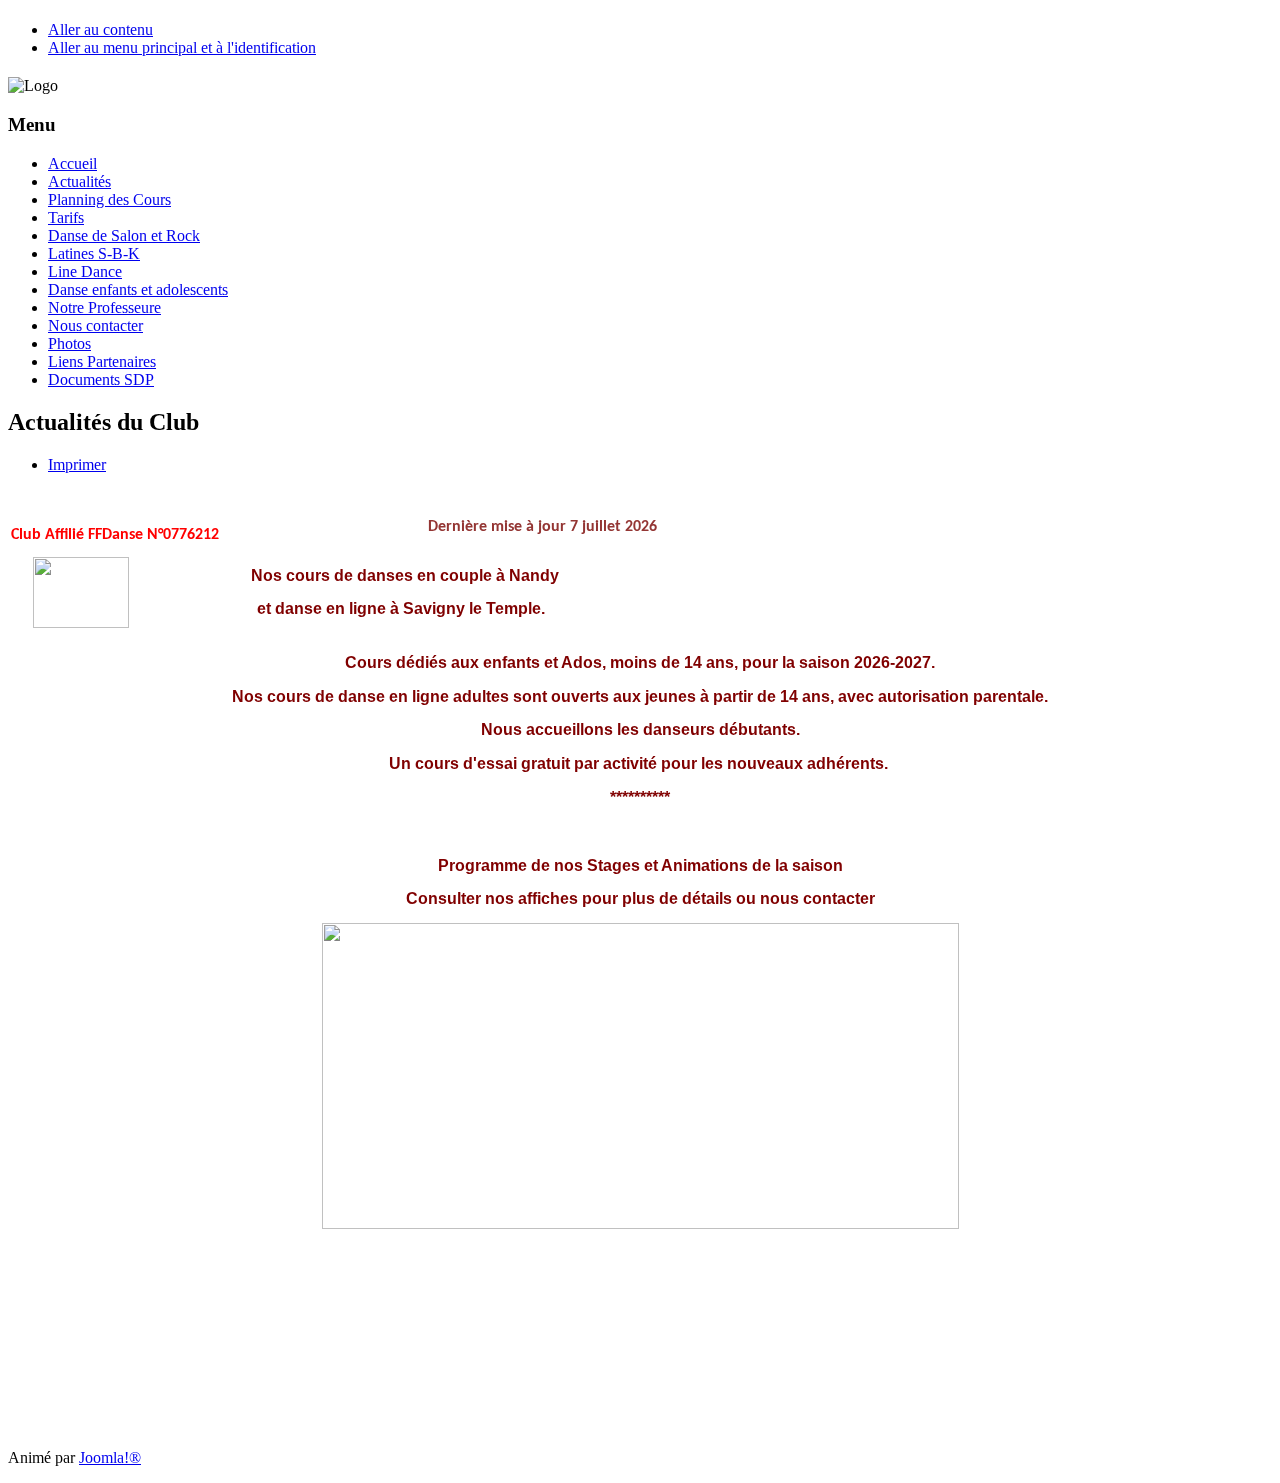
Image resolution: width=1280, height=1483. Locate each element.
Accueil (72, 163)
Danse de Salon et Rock (124, 235)
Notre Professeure (104, 307)
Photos (69, 343)
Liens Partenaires (102, 361)
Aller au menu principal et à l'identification (182, 47)
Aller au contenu (100, 29)
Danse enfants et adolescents (138, 289)
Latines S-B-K (94, 253)
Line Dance (85, 271)
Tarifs (66, 217)
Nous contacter (95, 325)
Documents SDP (101, 379)
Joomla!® (110, 1457)
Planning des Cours (109, 199)
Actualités (79, 181)
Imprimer (77, 464)
